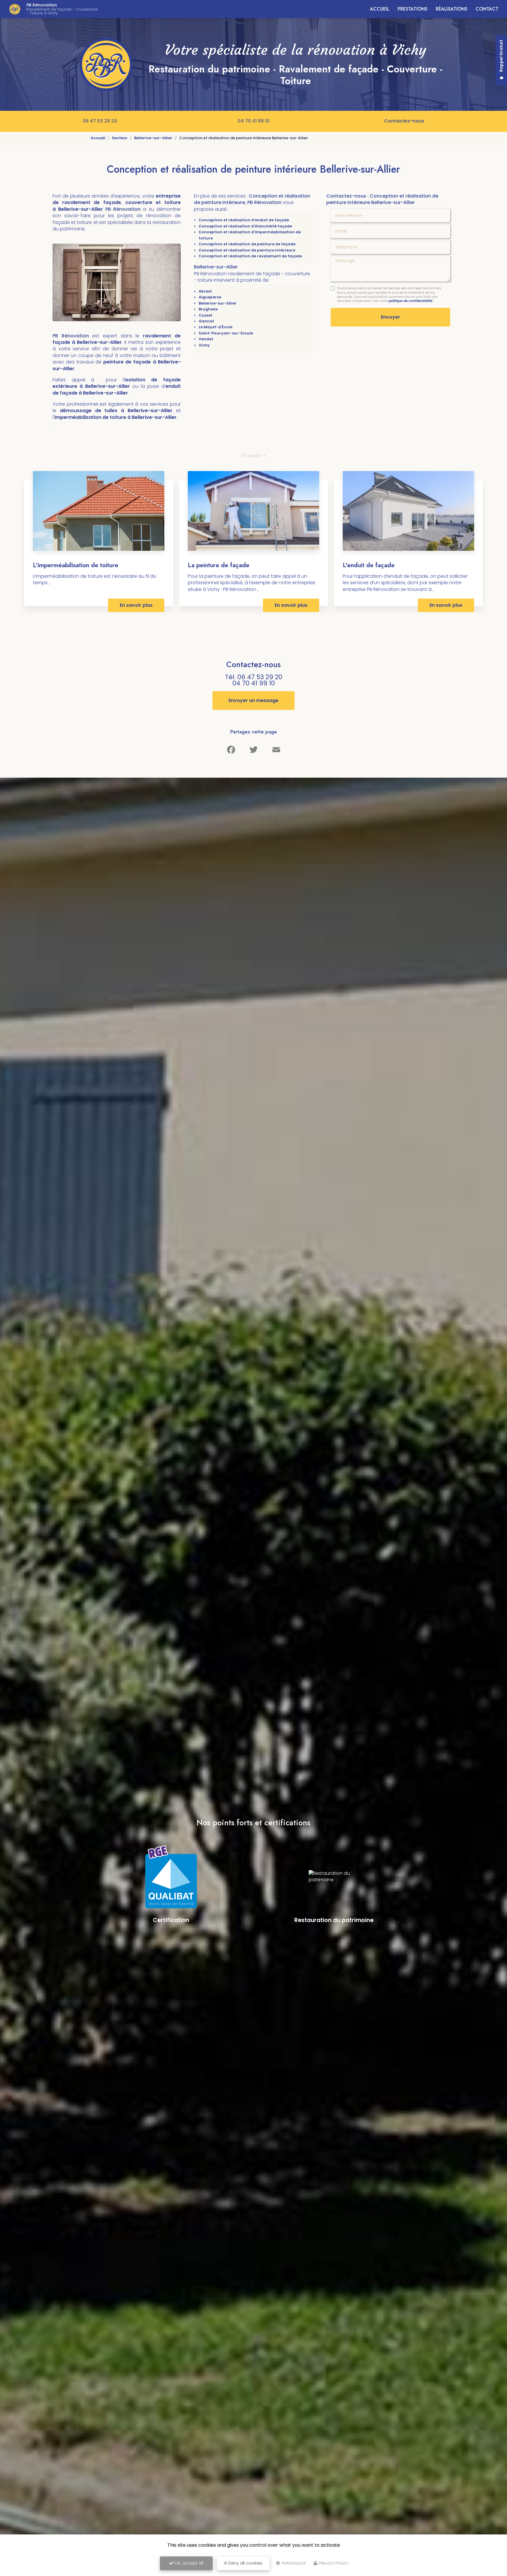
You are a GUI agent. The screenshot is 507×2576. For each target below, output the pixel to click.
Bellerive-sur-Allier (153, 138)
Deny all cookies (245, 2563)
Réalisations (452, 9)
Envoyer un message (253, 700)
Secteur (120, 138)
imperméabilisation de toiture (91, 417)
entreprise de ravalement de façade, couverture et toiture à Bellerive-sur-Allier (117, 203)
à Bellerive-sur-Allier (147, 411)
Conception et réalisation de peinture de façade (247, 244)
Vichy (204, 345)
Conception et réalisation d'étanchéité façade (245, 226)
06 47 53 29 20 (100, 121)
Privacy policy (333, 2563)
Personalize (293, 2563)
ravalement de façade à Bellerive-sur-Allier (117, 339)
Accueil (380, 9)
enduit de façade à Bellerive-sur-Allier (117, 389)
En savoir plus (136, 605)
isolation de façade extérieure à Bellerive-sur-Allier (117, 383)
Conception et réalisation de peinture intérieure (247, 250)
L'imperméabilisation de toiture (76, 565)
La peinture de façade (219, 565)
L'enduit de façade (369, 565)
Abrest (205, 291)
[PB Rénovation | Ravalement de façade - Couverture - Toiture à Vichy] (15, 9)
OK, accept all (188, 2563)
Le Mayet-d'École (216, 327)
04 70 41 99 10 (253, 121)
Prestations (413, 9)
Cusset (206, 315)
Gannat (206, 321)
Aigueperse (210, 297)
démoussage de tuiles (90, 411)
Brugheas (208, 309)
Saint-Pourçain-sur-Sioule (226, 333)
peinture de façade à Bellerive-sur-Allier (117, 365)
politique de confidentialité (410, 301)
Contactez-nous (404, 121)
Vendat (206, 339)
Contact (487, 9)
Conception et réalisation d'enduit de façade (244, 220)
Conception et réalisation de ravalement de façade (250, 256)
